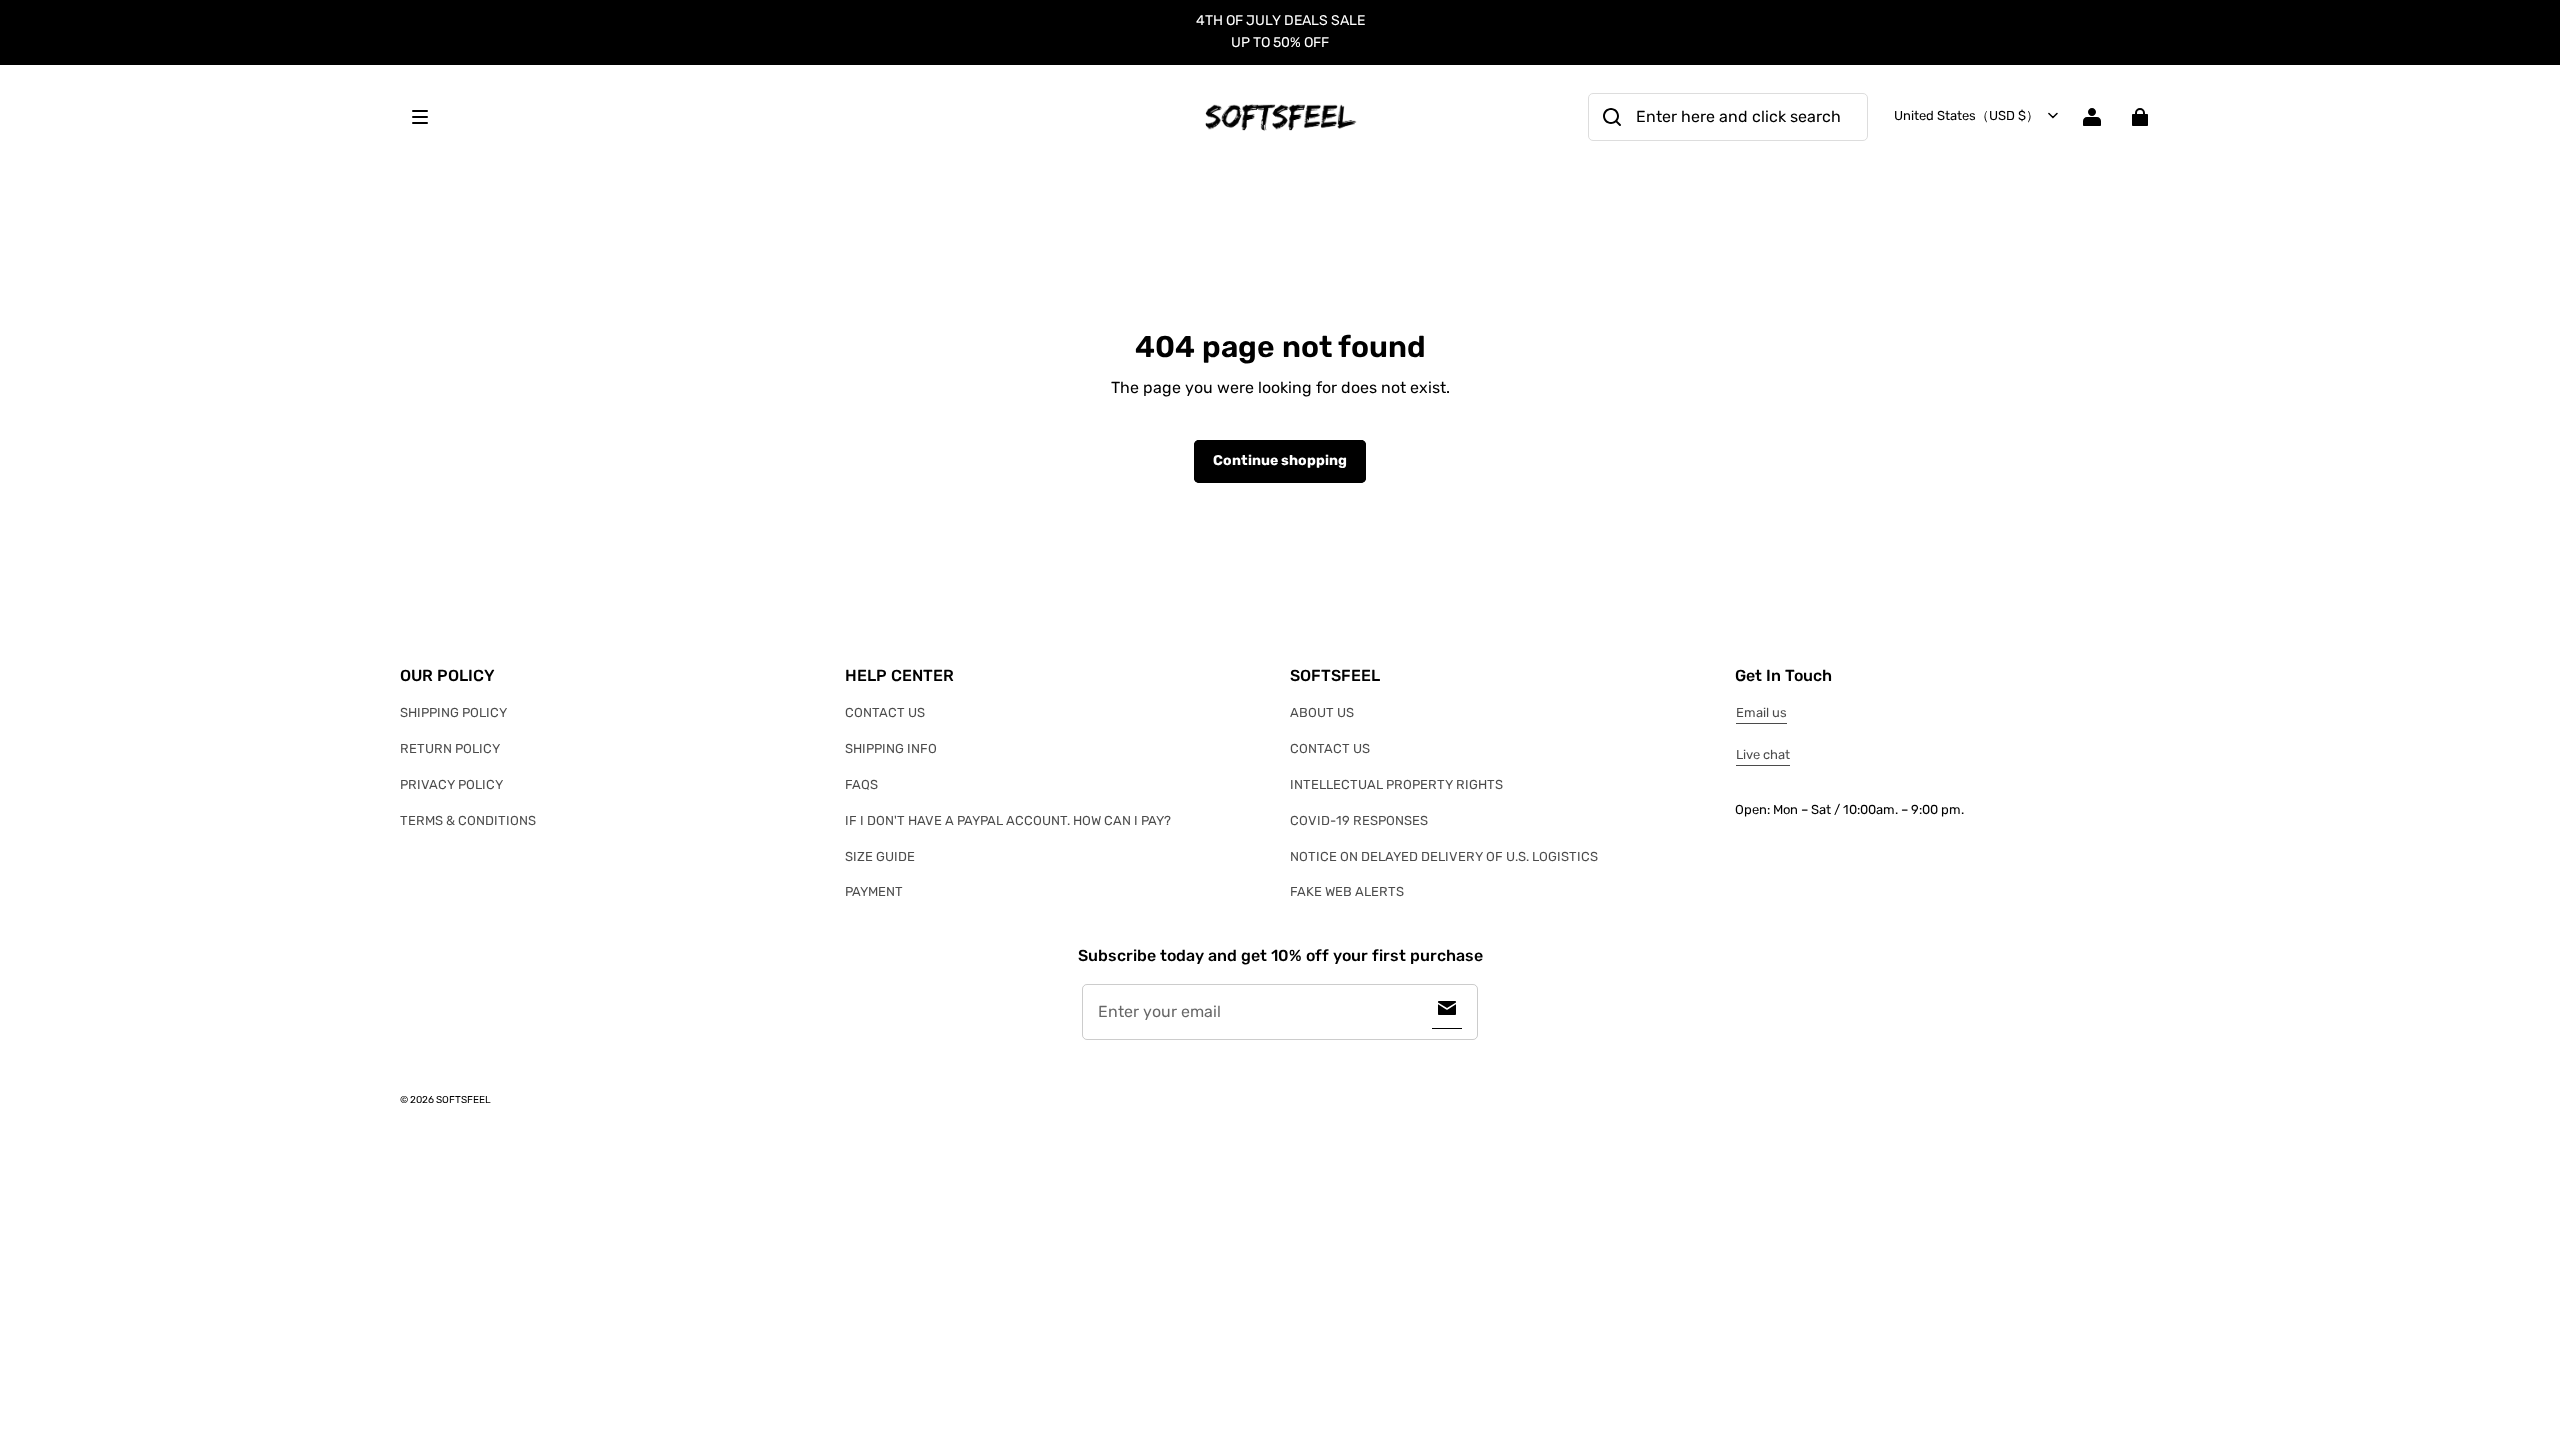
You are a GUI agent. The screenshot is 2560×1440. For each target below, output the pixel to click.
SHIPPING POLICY (453, 712)
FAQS (861, 784)
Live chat (1763, 754)
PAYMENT (874, 891)
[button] (796, 117)
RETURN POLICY (450, 748)
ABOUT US (1322, 712)
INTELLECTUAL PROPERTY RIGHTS (1396, 784)
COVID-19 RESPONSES (1359, 820)
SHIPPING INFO (891, 748)
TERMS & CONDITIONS (468, 820)
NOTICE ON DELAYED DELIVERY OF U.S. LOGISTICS (1444, 856)
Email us (1761, 712)
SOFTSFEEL (463, 1100)
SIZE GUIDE (880, 856)
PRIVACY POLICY (451, 784)
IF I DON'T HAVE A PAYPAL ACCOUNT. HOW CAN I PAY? (1008, 820)
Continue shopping (1280, 460)
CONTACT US (885, 712)
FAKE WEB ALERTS (1347, 891)
